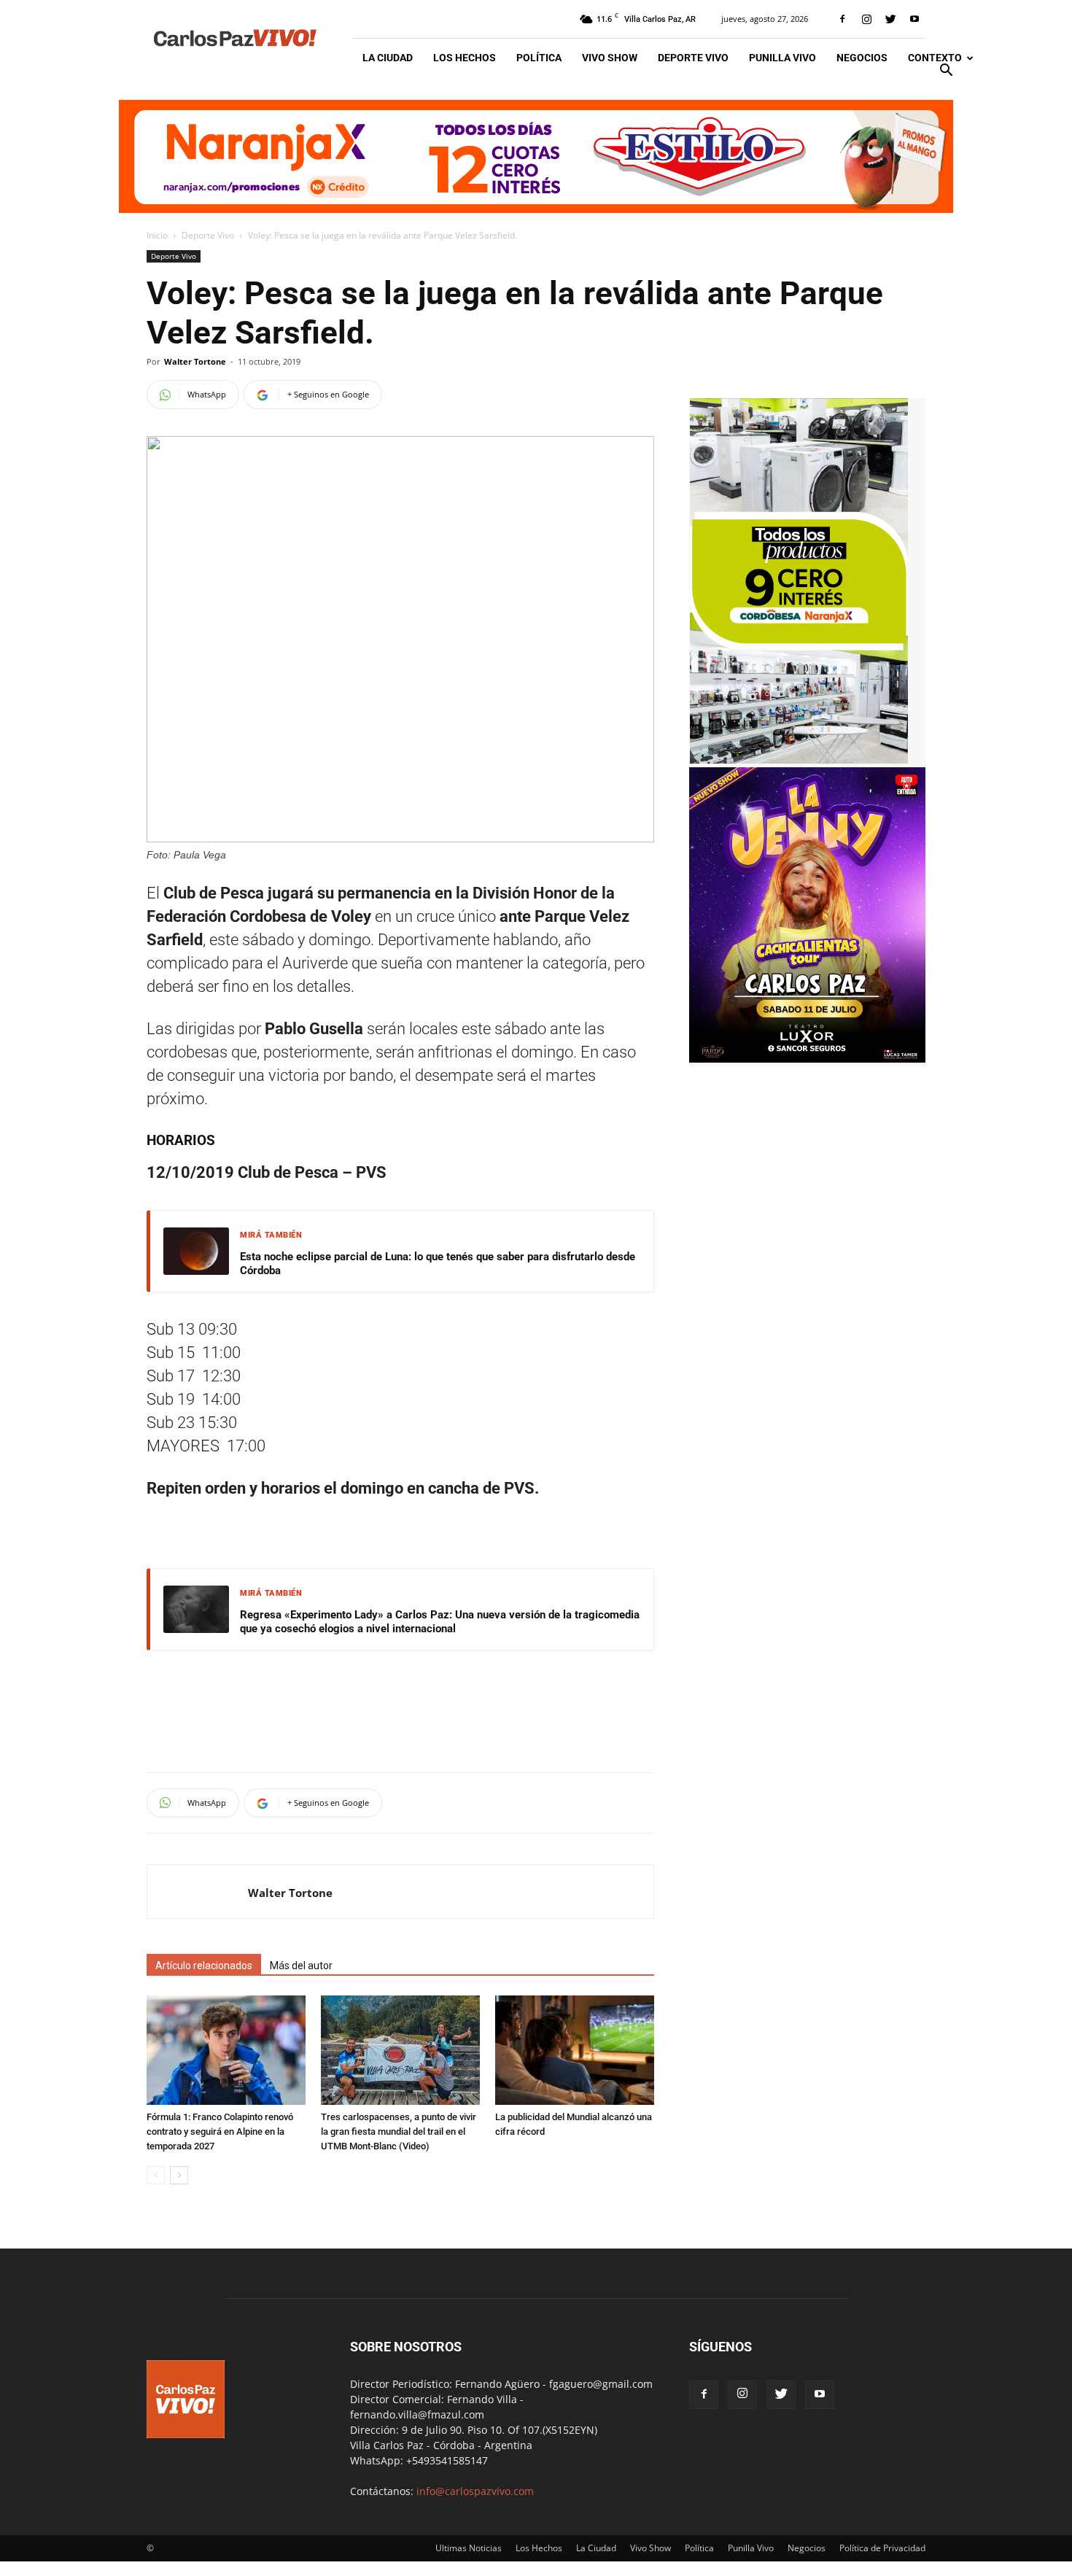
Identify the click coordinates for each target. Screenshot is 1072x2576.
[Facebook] (842, 19)
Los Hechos (465, 58)
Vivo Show (610, 58)
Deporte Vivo (693, 58)
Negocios (862, 58)
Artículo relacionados (204, 1966)
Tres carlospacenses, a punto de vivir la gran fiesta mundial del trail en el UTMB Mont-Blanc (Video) (399, 2131)
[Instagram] (866, 19)
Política (539, 58)
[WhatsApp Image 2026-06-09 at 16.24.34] (807, 1059)
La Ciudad (388, 58)
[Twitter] (890, 19)
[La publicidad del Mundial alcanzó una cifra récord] (575, 2050)
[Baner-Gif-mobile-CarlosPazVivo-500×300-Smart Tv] (799, 760)
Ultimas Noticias (469, 2548)
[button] (946, 72)
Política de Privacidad (882, 2548)
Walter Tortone (195, 361)
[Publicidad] (536, 156)
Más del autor (301, 1966)
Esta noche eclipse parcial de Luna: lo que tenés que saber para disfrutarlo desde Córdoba (438, 1264)
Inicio (157, 235)
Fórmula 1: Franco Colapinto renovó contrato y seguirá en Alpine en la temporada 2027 (220, 2131)
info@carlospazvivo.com (475, 2491)
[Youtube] (914, 19)
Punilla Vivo (782, 58)
